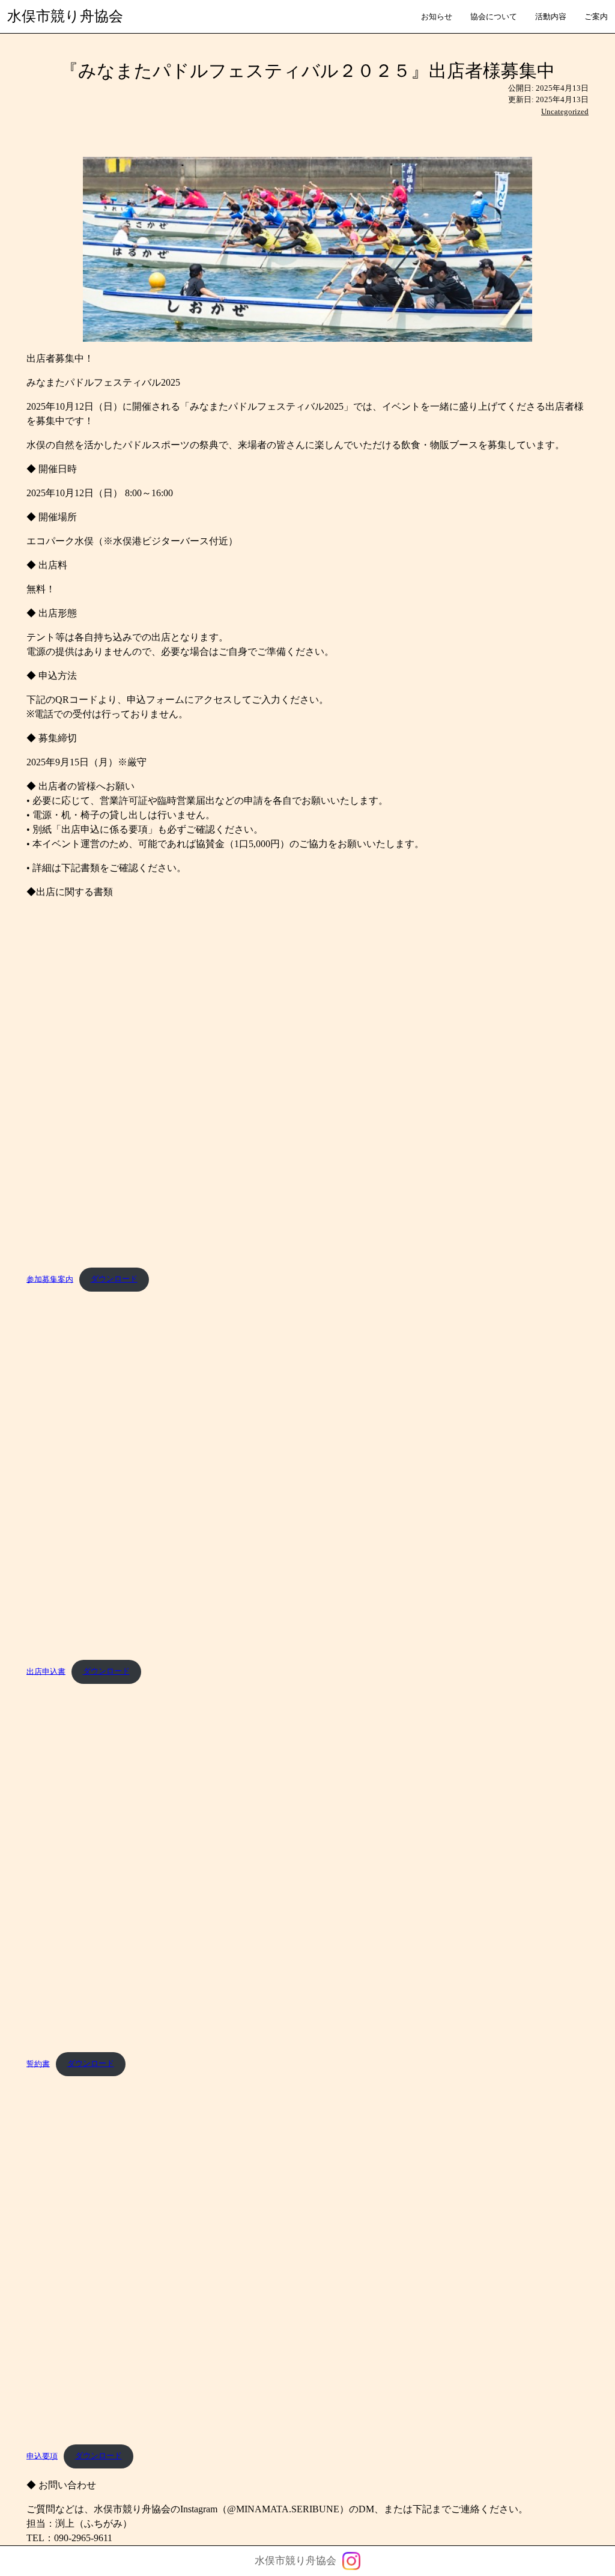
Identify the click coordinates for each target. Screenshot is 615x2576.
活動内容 (551, 17)
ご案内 (596, 17)
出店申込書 (46, 1671)
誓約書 (38, 2064)
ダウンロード (114, 1279)
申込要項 (42, 2456)
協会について (494, 17)
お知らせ (437, 17)
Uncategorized (565, 111)
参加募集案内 (50, 1279)
